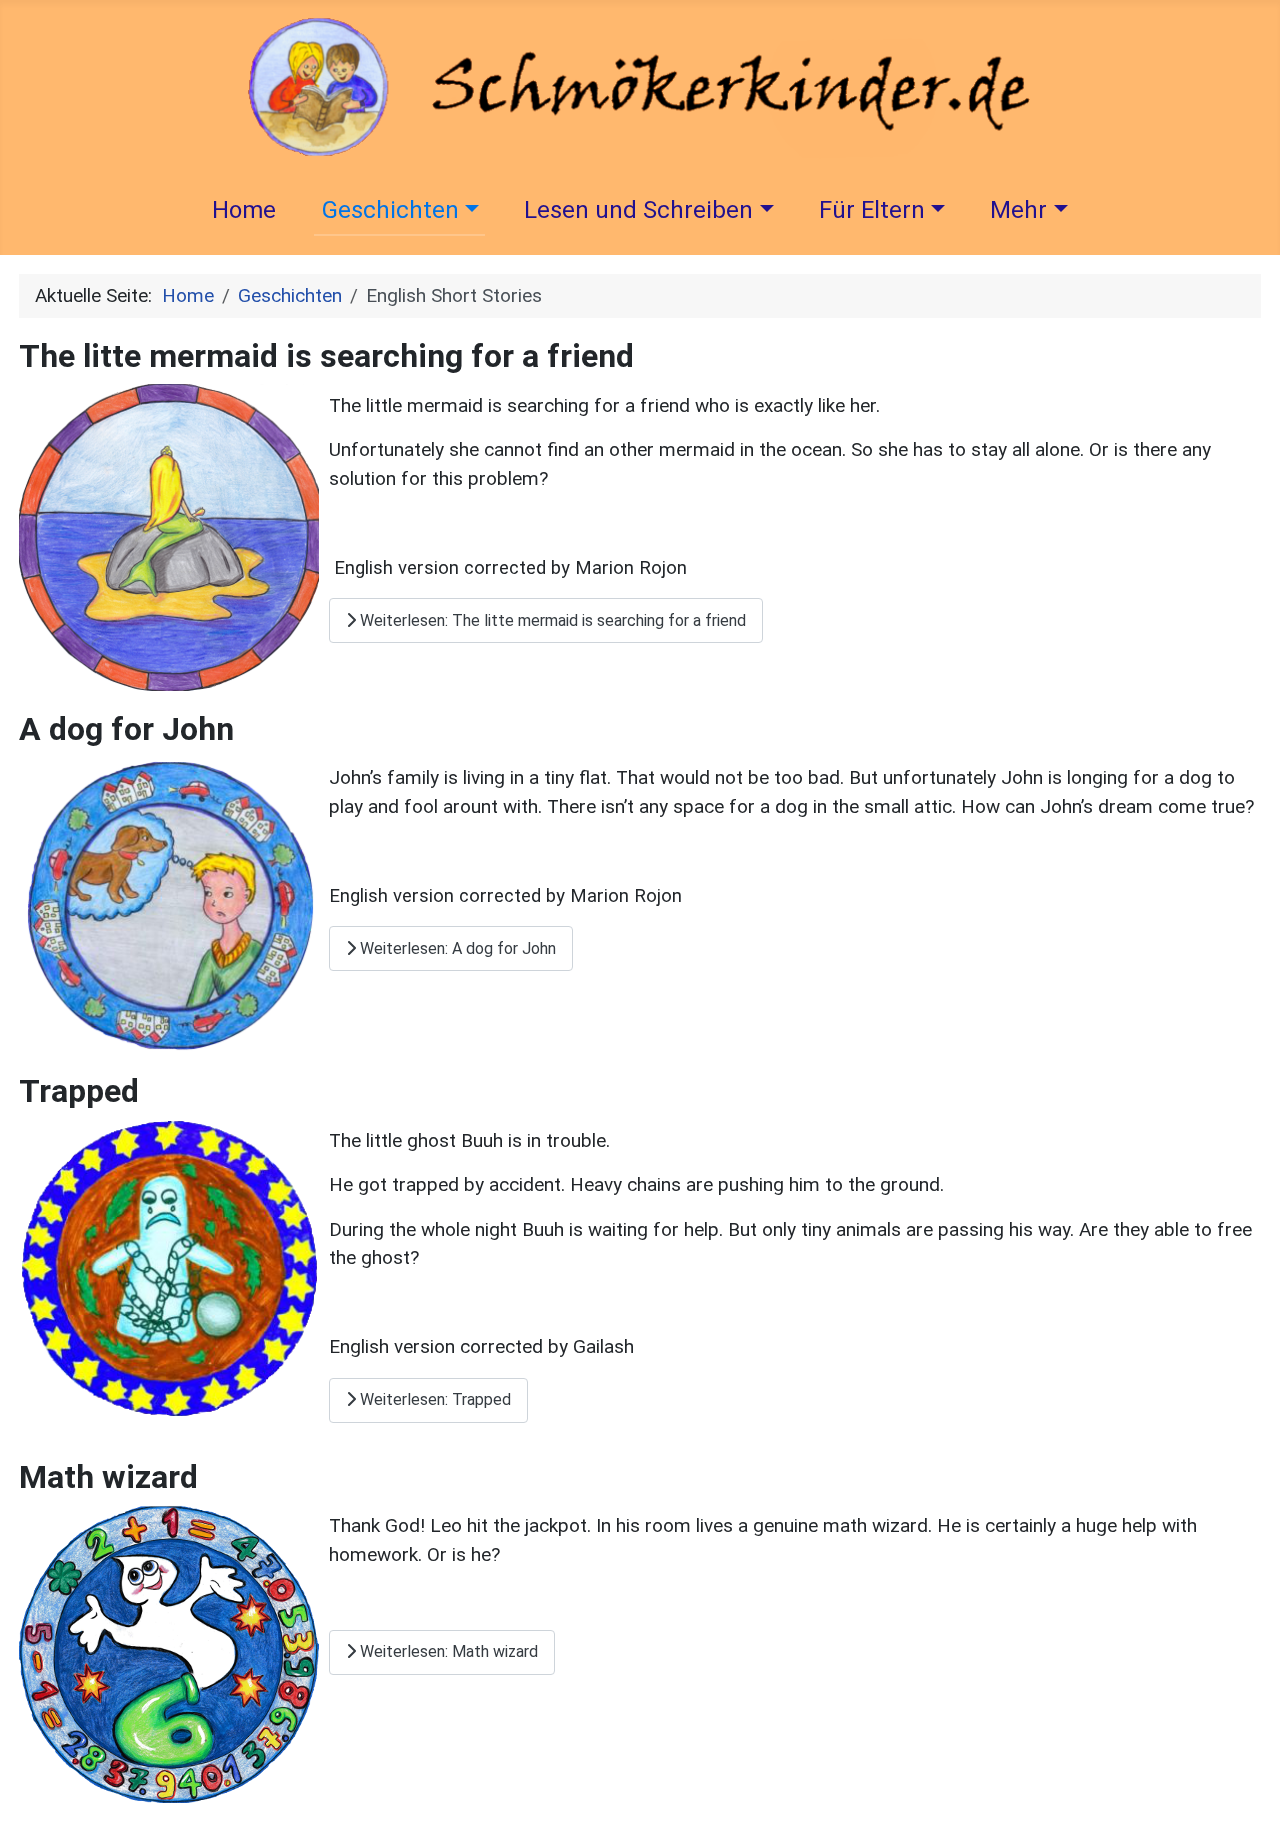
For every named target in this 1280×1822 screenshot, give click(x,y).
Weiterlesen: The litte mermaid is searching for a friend (551, 620)
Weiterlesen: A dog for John (456, 948)
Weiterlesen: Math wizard (447, 1651)
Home (244, 210)
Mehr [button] (1018, 210)
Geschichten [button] (390, 210)
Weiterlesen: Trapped (433, 1399)
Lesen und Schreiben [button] (638, 210)
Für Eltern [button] (872, 210)
